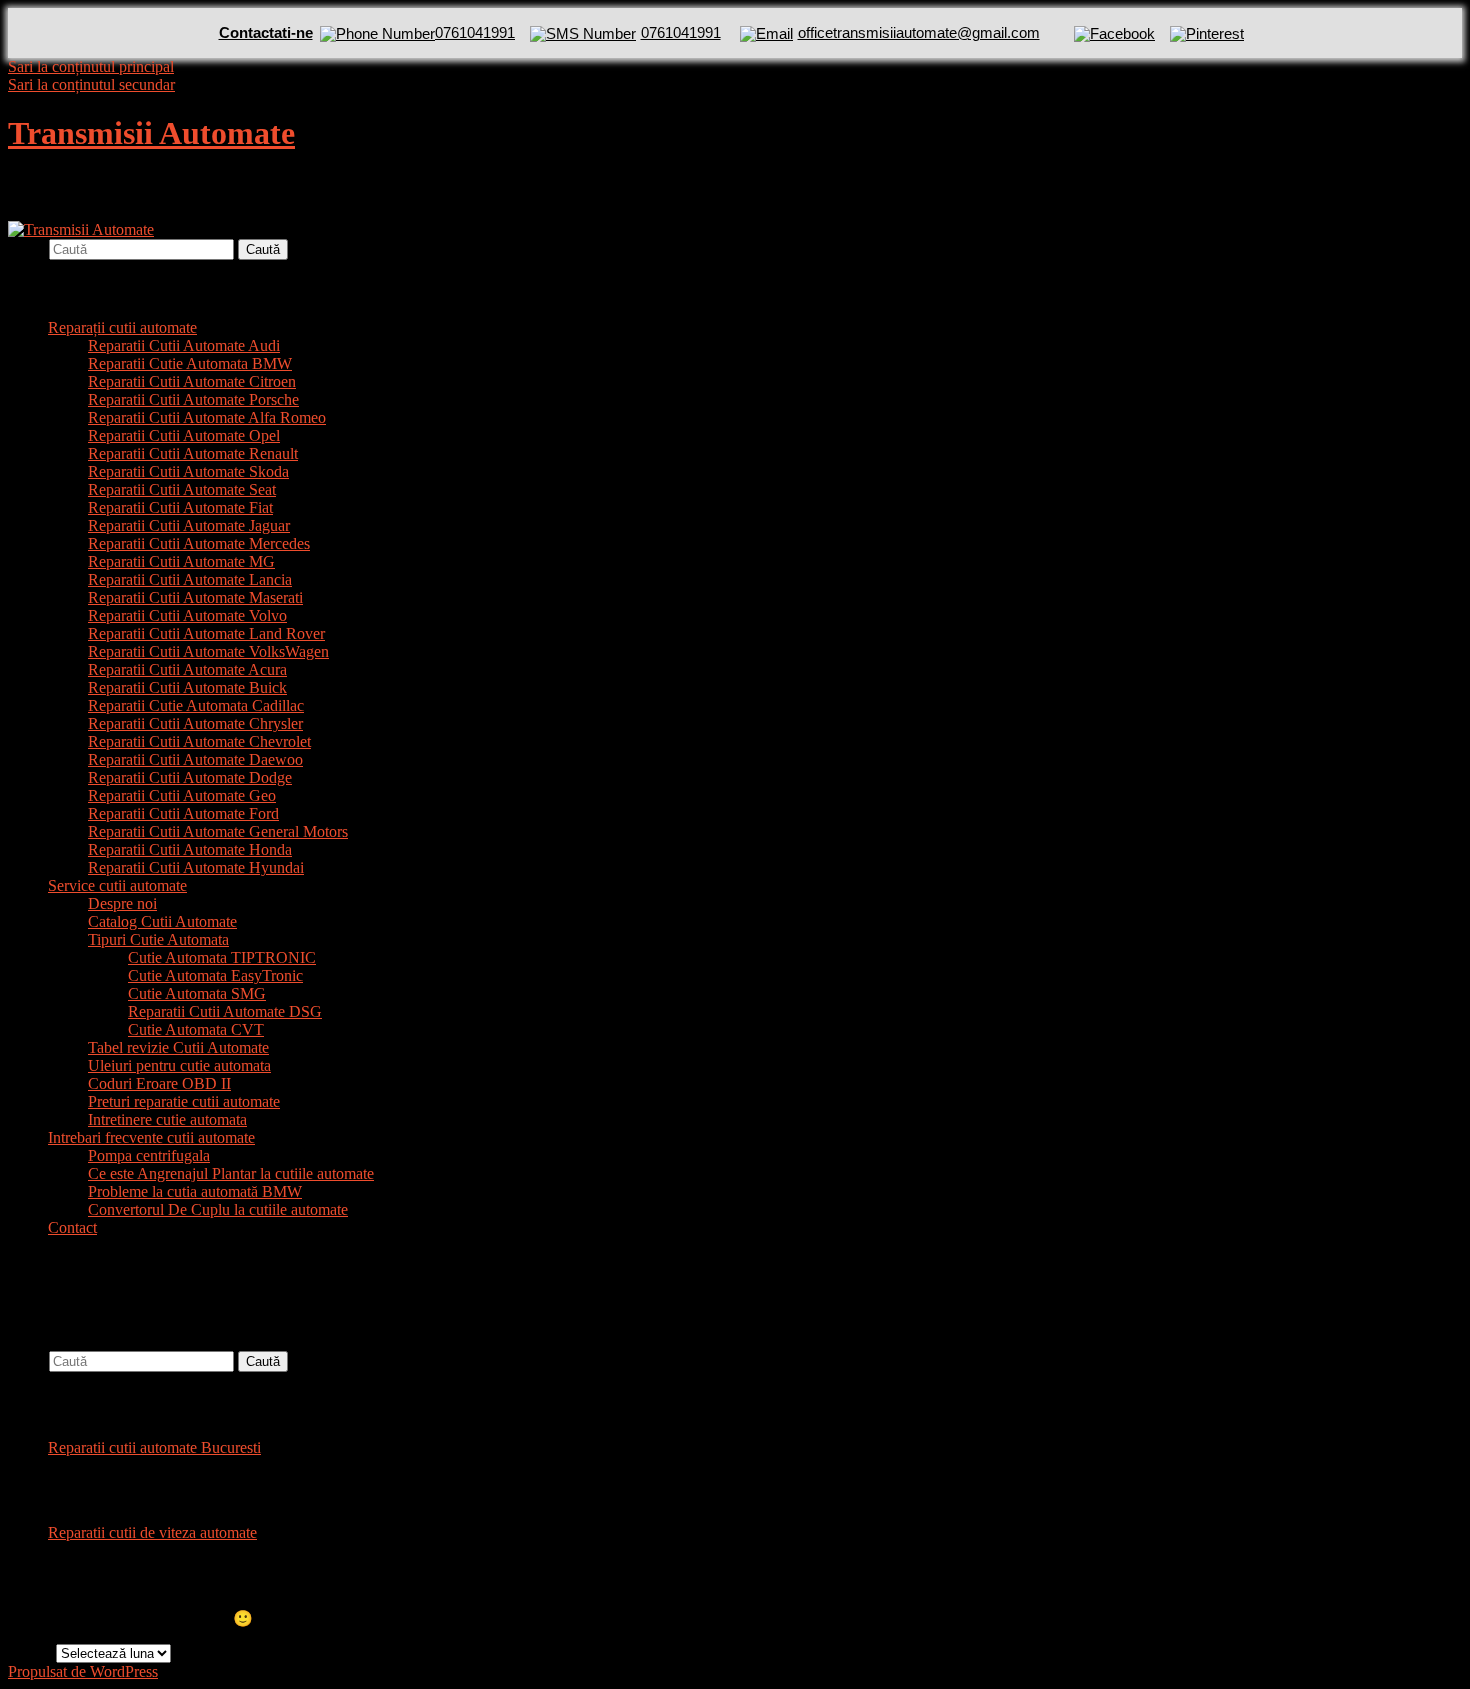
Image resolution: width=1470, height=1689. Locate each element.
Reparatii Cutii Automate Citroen (192, 381)
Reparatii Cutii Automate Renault (193, 453)
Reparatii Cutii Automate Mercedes (199, 543)
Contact (72, 1227)
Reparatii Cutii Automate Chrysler (195, 723)
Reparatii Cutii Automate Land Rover (206, 633)
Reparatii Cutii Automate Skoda (188, 471)
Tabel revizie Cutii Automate (178, 1047)
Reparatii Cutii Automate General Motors (218, 831)
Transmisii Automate (151, 133)
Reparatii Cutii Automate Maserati (195, 597)
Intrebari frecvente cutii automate (151, 1137)
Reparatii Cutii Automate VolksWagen (208, 651)
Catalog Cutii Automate (162, 921)
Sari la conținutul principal (91, 66)
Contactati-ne (266, 32)
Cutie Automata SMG (197, 993)
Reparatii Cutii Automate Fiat (180, 507)
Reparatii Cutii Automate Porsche (193, 399)
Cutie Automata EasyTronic (215, 975)
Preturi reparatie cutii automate (184, 1101)
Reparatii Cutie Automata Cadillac (196, 705)
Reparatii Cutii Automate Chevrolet (199, 741)
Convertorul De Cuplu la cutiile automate (218, 1209)
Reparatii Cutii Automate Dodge (190, 777)
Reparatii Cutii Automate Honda (190, 849)
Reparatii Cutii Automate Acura (187, 669)
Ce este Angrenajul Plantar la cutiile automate (231, 1173)
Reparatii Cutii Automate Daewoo (195, 759)
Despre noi (122, 903)
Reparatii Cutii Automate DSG (225, 1011)
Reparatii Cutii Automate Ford (183, 813)
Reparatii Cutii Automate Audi (184, 345)
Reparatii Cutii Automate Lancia (190, 579)
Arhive (30, 1652)
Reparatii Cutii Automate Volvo (187, 615)
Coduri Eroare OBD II (159, 1083)
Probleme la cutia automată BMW (195, 1191)
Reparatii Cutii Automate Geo (182, 795)
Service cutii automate (117, 885)
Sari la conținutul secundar (91, 84)
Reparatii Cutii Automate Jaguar (189, 525)
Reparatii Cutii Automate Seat (182, 489)
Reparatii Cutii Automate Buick (187, 687)
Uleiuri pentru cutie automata (179, 1065)
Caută (26, 248)
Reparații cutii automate (122, 327)
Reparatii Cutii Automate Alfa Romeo (207, 417)
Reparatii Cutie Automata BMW (190, 363)
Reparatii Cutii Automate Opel (184, 435)
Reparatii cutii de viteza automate (152, 1532)
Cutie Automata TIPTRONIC (222, 957)
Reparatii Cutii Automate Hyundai (196, 867)
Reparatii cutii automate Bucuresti (154, 1447)
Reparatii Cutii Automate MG (181, 561)
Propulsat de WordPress (83, 1671)
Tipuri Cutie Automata (158, 939)
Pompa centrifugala (149, 1155)
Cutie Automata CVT (196, 1029)
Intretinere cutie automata (167, 1119)
